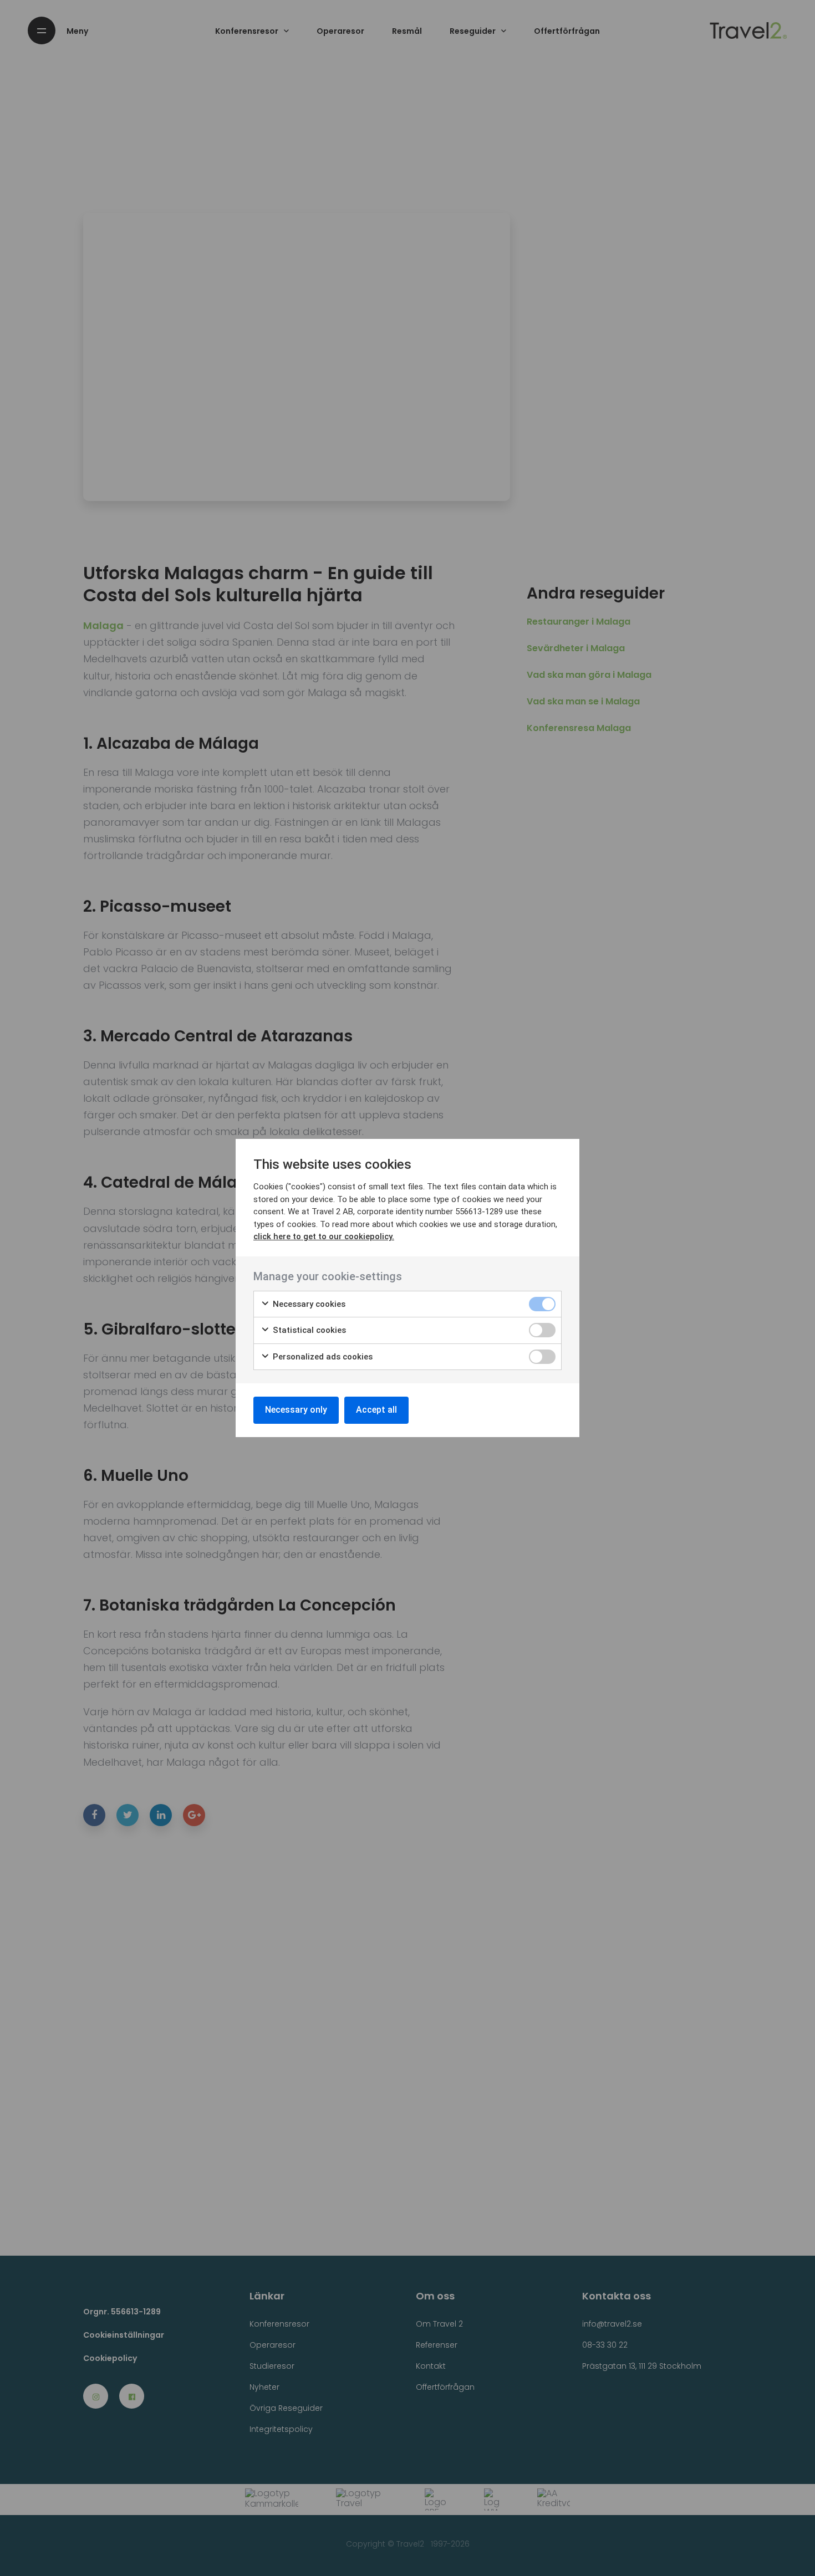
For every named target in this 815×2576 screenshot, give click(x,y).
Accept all (376, 1410)
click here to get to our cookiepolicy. (324, 1236)
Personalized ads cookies (322, 1357)
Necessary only (296, 1410)
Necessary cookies (308, 1304)
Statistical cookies (308, 1330)
